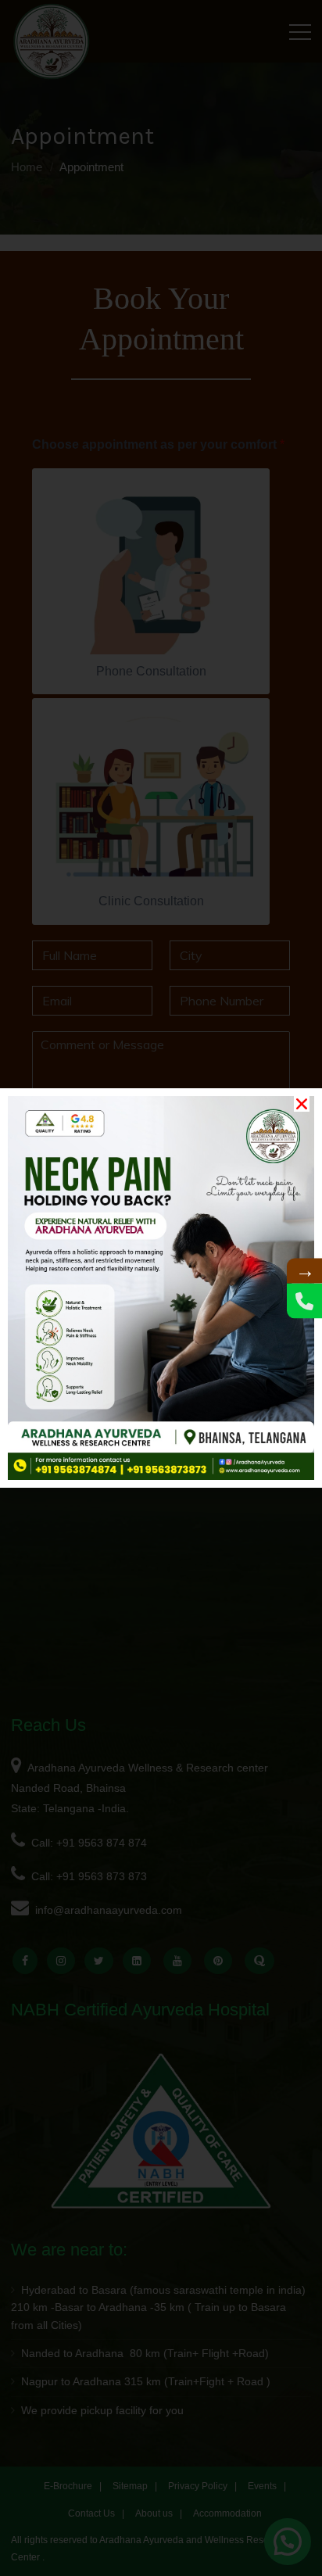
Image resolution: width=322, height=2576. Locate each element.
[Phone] (304, 1301)
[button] (302, 1104)
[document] (161, 1288)
